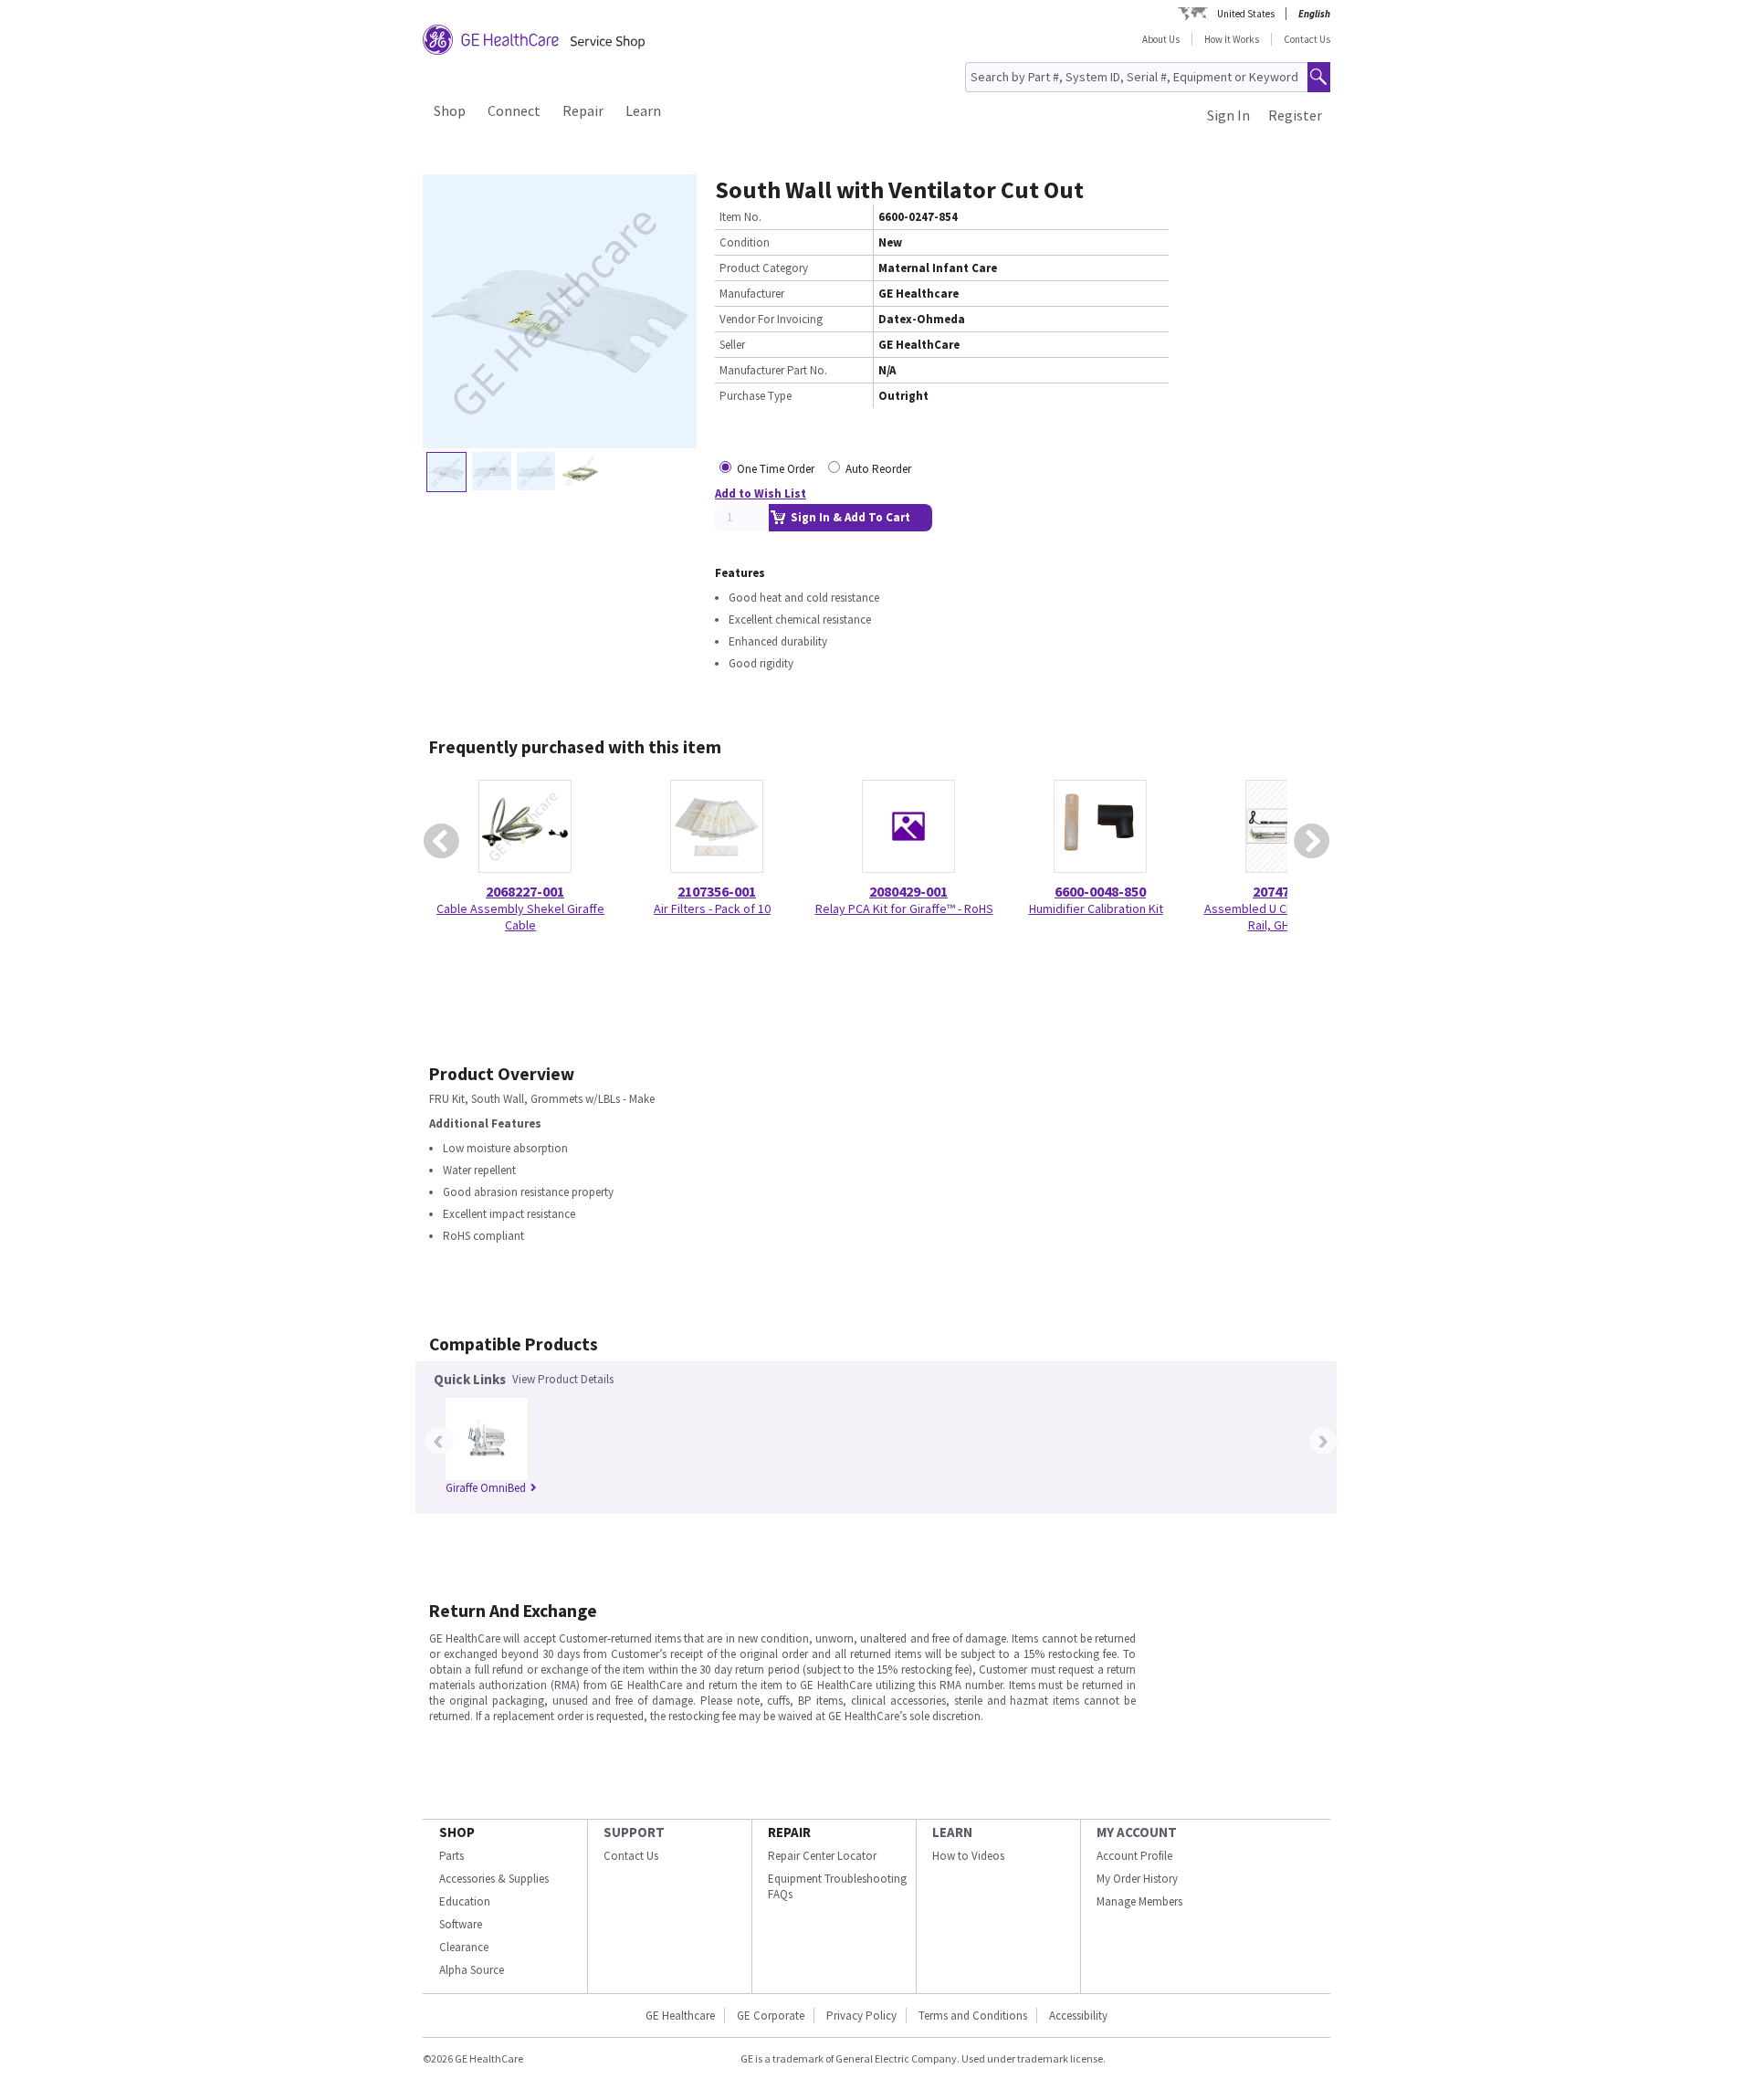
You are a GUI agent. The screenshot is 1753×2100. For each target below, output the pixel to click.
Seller (732, 345)
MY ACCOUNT (1137, 1832)
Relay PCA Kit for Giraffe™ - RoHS (904, 908)
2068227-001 (525, 891)
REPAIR (789, 1832)
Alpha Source (472, 1970)
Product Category (764, 268)
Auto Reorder (878, 469)
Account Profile (1134, 1856)
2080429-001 (908, 891)
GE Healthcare (680, 2016)
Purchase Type (756, 396)
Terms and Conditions (973, 2016)
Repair (583, 110)
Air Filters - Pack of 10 (712, 908)
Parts (451, 1856)
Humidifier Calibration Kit (1096, 908)
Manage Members (1139, 1901)
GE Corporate (771, 2016)
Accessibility (1078, 2016)
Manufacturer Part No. (773, 370)
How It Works (1232, 39)
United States (1246, 14)
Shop (450, 110)
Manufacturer (752, 294)
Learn (643, 110)
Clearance (464, 1947)
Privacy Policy (861, 2016)
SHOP (457, 1832)
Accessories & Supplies (494, 1879)
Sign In (1228, 115)
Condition (745, 242)
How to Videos (968, 1856)
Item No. (740, 217)
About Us (1161, 39)
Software (461, 1924)
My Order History (1137, 1879)
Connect (514, 110)
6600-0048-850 (1100, 891)
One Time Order (776, 469)
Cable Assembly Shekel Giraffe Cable (520, 917)
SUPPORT (634, 1832)
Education (465, 1901)
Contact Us (1307, 39)
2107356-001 (717, 891)
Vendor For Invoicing (771, 319)
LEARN (952, 1832)
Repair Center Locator (822, 1856)
